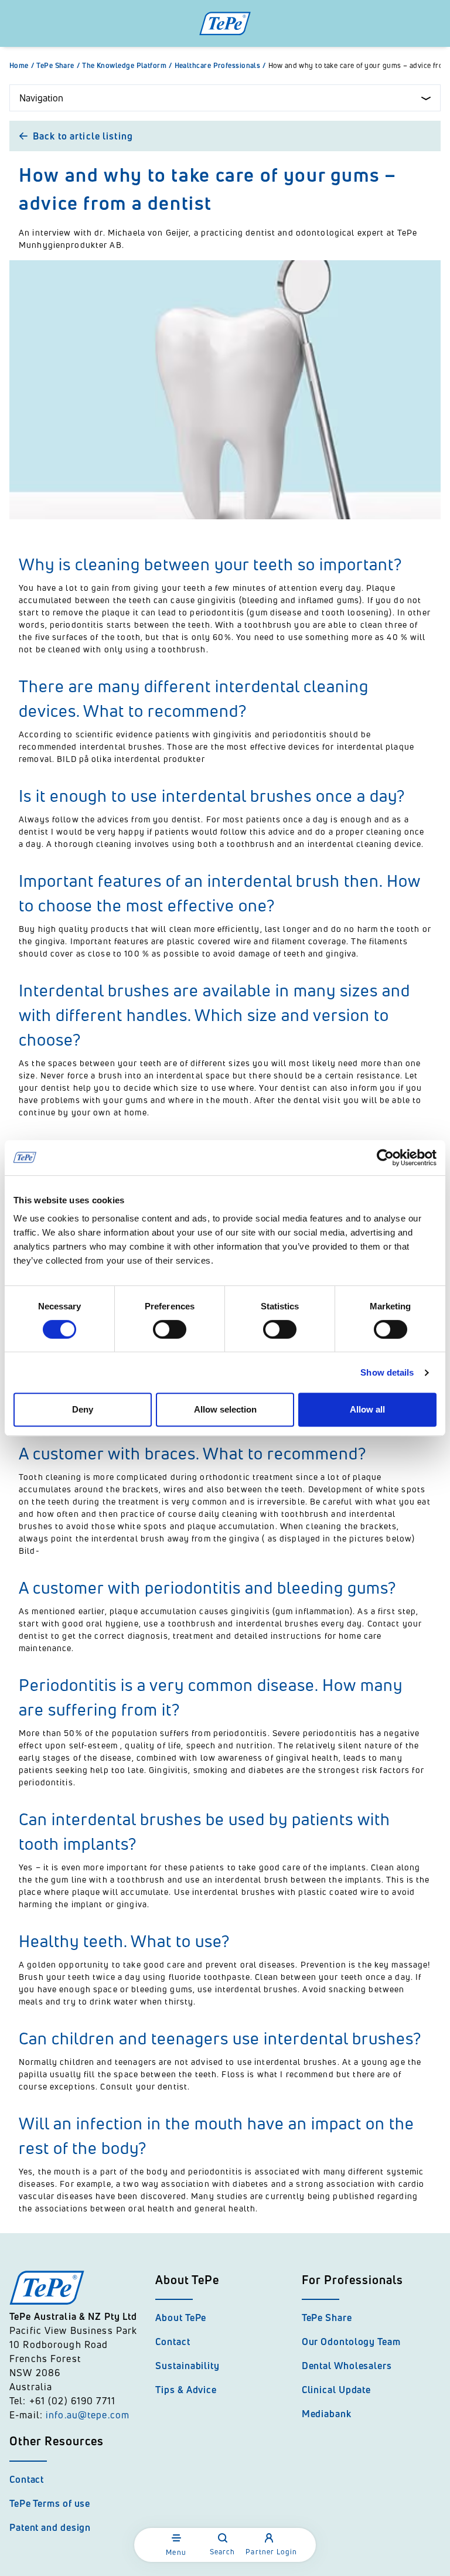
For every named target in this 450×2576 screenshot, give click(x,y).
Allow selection (225, 1409)
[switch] (170, 1329)
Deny (83, 1409)
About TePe (181, 2318)
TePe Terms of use (50, 2503)
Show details (387, 1372)
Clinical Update (337, 2390)
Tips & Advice (186, 2390)
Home (22, 66)
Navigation (41, 98)
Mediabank (327, 2414)
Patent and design (50, 2527)
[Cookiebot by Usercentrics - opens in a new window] (385, 1158)
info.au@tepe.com (88, 2415)
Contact (173, 2342)
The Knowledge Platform (127, 66)
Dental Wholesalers (347, 2366)
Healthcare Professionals (220, 66)
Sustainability (187, 2366)
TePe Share (58, 66)
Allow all (367, 1409)
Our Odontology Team (351, 2342)
